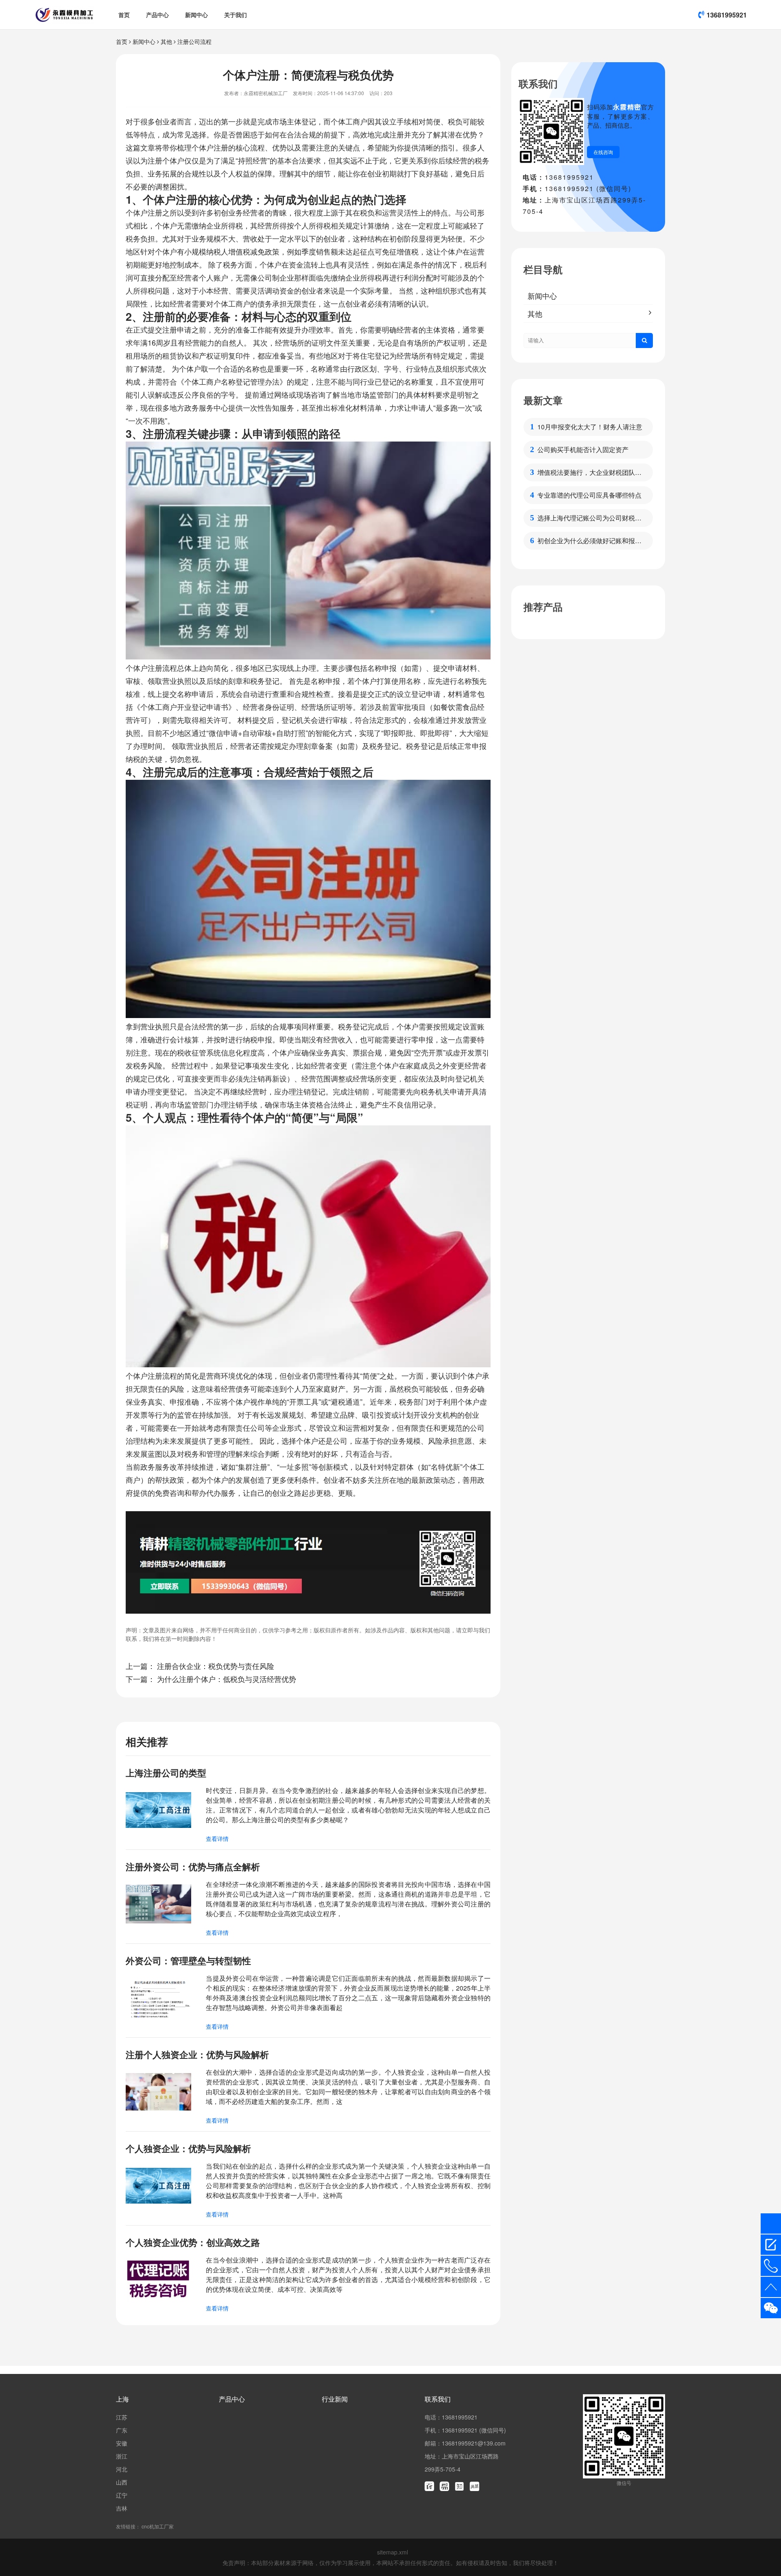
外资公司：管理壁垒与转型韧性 (188, 1960)
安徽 (122, 2443)
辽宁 (122, 2495)
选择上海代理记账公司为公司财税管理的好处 (589, 518)
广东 (122, 2430)
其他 (166, 41)
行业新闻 (335, 2399)
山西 (122, 2482)
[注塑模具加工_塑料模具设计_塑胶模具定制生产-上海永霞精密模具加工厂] (64, 15)
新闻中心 (196, 15)
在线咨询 (603, 152)
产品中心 (157, 15)
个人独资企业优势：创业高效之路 (193, 2242)
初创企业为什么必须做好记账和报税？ (586, 541)
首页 (124, 15)
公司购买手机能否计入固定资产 (583, 449)
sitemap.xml (393, 2552)
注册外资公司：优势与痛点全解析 (193, 1867)
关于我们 (236, 15)
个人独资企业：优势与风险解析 (188, 2148)
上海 (122, 2399)
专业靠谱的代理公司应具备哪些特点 (589, 495)
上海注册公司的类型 (166, 1773)
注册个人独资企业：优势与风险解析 (197, 2054)
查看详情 (217, 1838)
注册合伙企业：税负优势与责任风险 (216, 1666)
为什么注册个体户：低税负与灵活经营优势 (227, 1679)
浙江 (122, 2456)
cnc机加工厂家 (158, 2526)
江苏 (122, 2417)
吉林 (122, 2508)
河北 (122, 2469)
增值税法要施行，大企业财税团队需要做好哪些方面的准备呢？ (589, 472)
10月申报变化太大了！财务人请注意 (590, 427)
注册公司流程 (194, 41)
